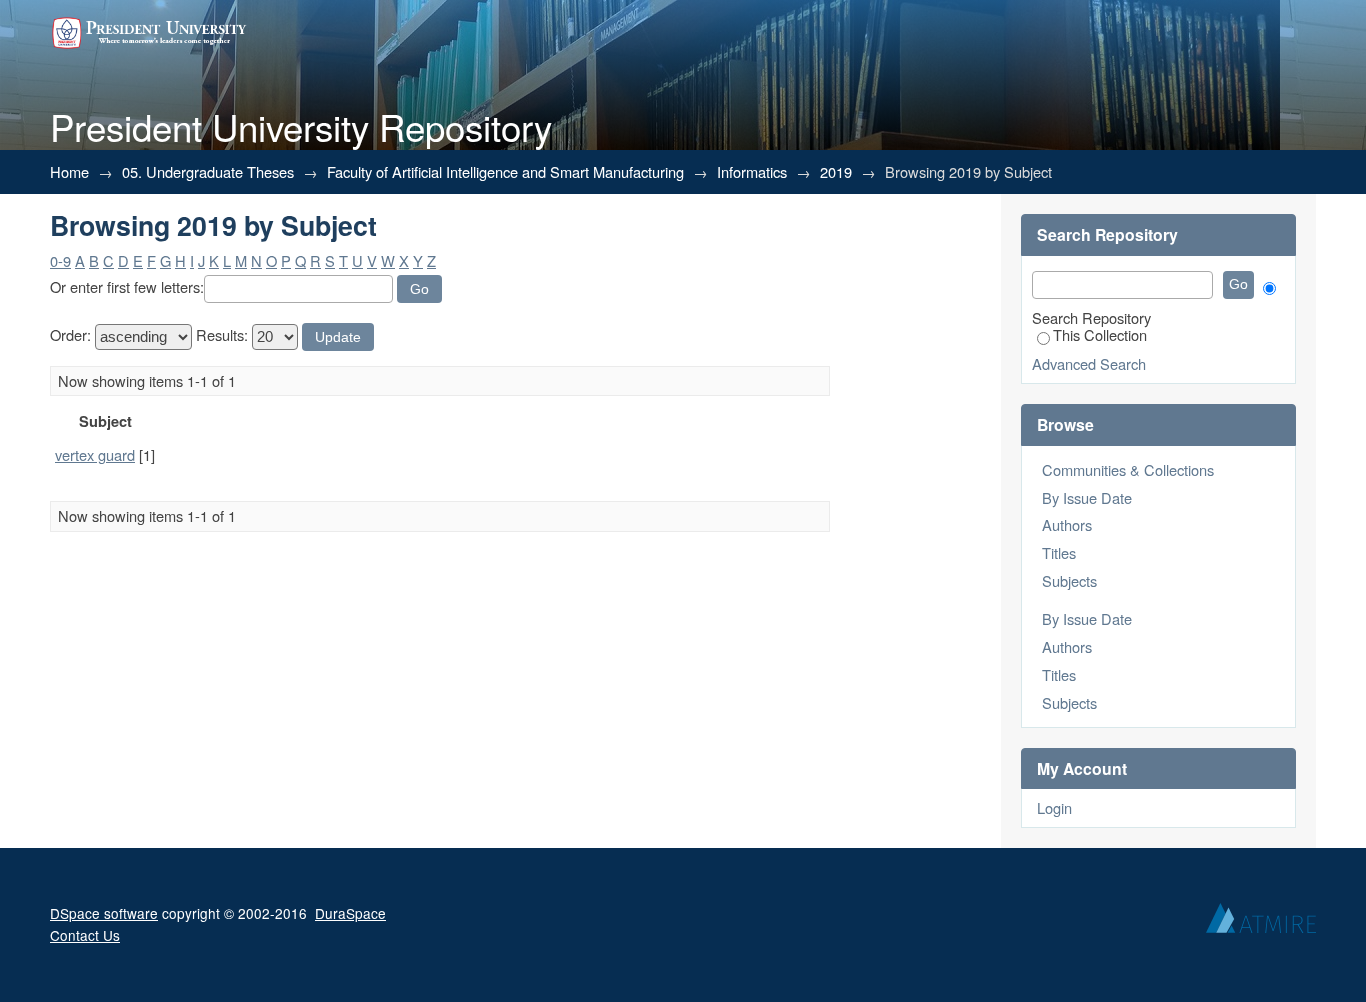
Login (1054, 807)
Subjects (1069, 580)
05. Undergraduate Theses (208, 171)
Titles (1059, 552)
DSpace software (104, 913)
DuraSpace (350, 913)
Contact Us (85, 935)
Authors (1067, 524)
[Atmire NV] (1261, 923)
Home (69, 171)
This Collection (1100, 334)
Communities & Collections (1128, 469)
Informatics (752, 171)
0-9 (60, 260)
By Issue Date (1087, 497)
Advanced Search (1089, 363)
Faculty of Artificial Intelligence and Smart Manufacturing (505, 171)
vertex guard (95, 454)
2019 (836, 171)
